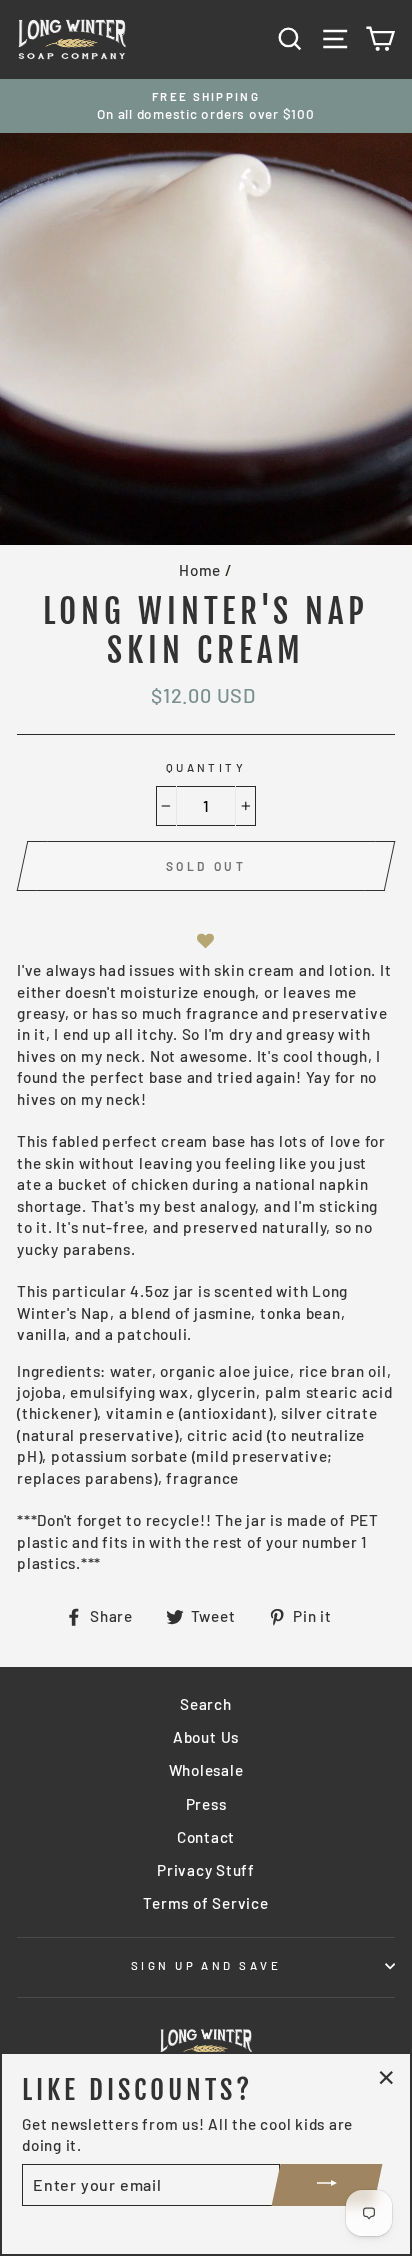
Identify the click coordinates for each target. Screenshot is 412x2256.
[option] (206, 106)
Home (200, 570)
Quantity (206, 767)
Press (206, 1804)
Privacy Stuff (206, 1870)
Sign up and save (206, 1965)
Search (206, 1704)
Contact (206, 1837)
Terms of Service (205, 1903)
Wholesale (206, 1770)
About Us (206, 1737)
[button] (206, 940)
